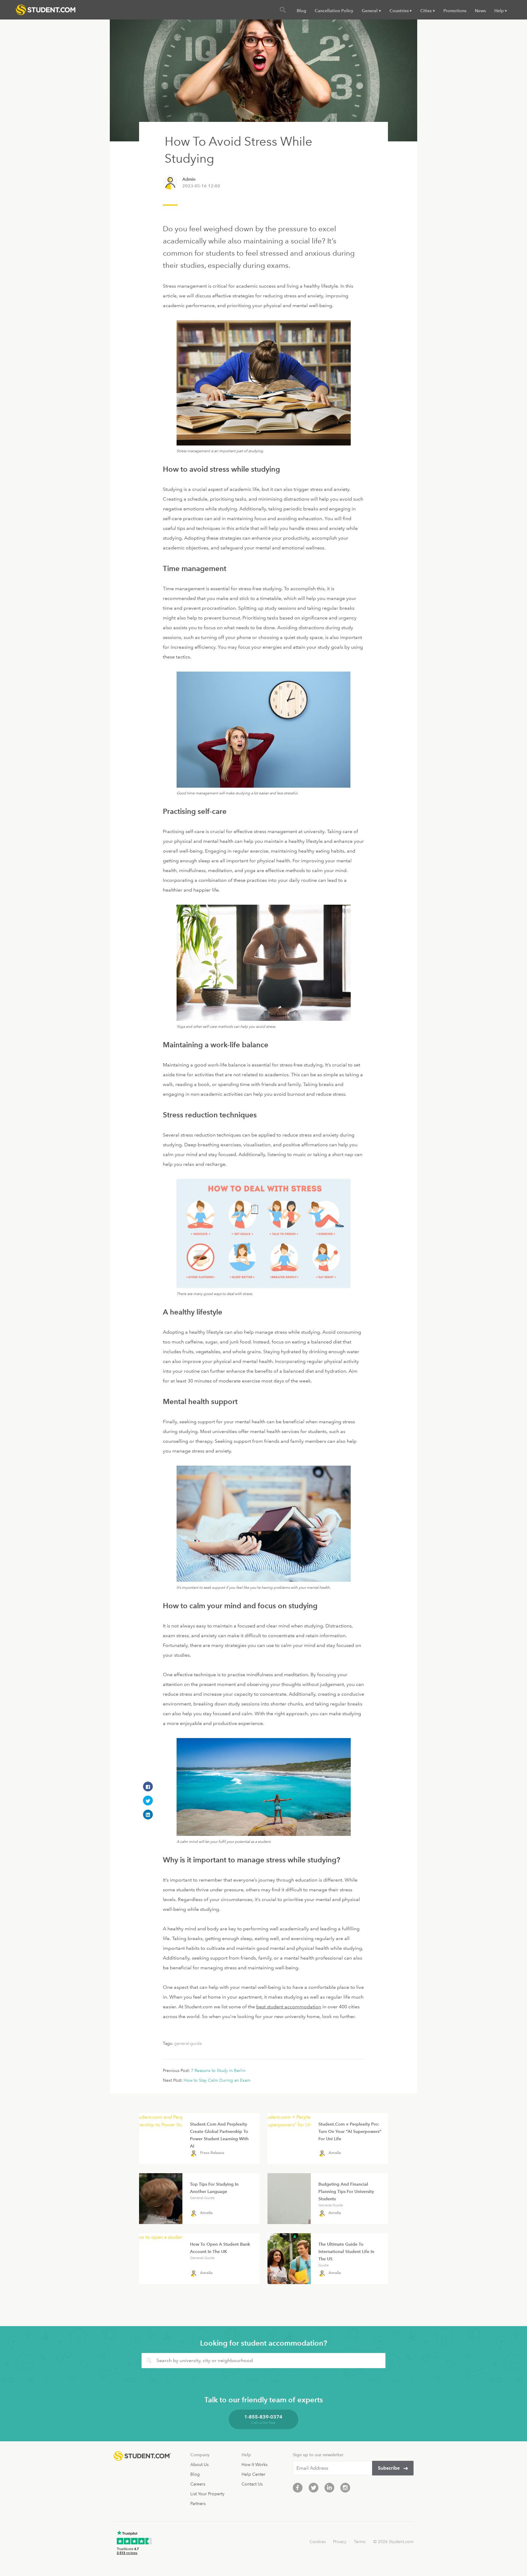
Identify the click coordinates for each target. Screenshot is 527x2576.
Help (499, 11)
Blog (301, 11)
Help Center (253, 2474)
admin (189, 179)
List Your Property (207, 2494)
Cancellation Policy (334, 11)
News (480, 11)
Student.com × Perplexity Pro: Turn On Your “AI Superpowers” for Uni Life (350, 2131)
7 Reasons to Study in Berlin (218, 2070)
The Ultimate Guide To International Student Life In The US (346, 2251)
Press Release (212, 2153)
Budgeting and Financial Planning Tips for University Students (346, 2191)
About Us (199, 2464)
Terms (360, 2542)
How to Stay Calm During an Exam (217, 2080)
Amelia (335, 2153)
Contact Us (252, 2484)
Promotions (455, 11)
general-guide (188, 2043)
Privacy (340, 2542)
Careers (198, 2484)
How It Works (255, 2464)
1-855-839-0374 (263, 2417)
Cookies (318, 2542)
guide (324, 2265)
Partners (198, 2503)
